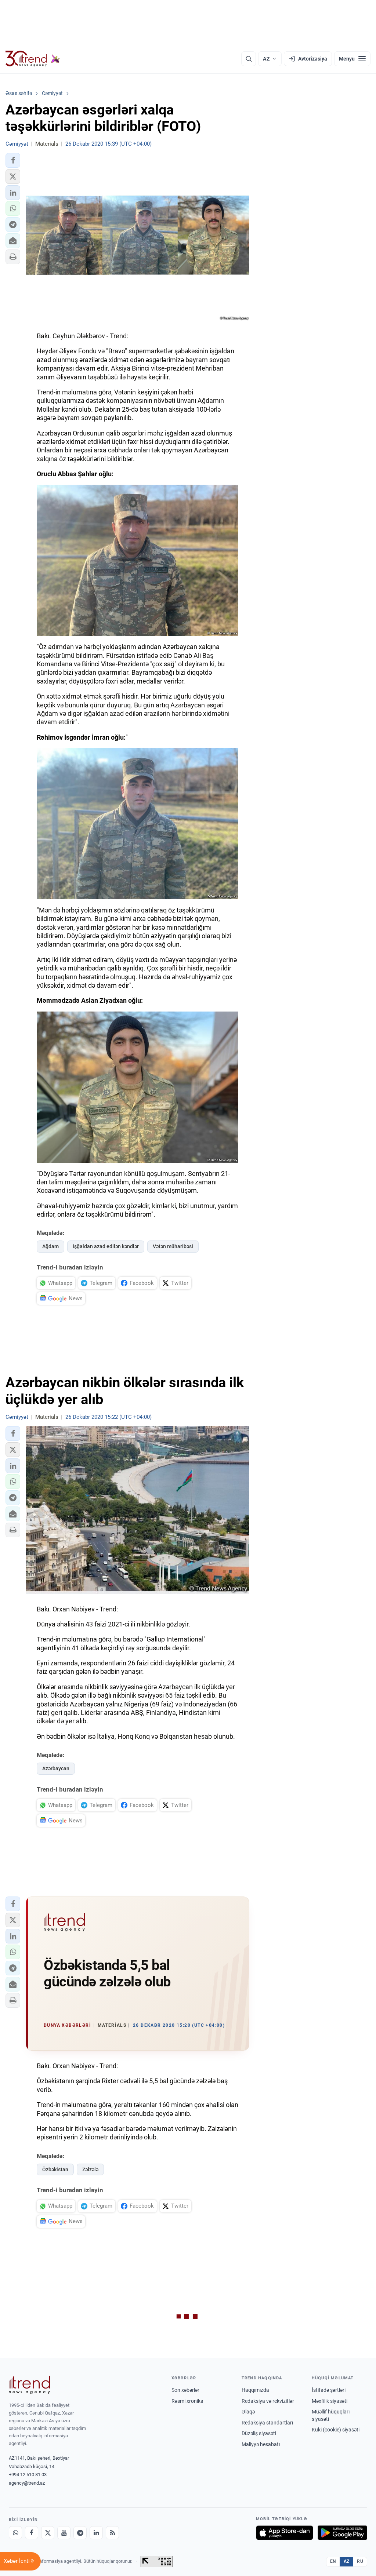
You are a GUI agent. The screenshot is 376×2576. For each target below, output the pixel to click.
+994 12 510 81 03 (28, 2475)
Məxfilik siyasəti (330, 2401)
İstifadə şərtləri (329, 2390)
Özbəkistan (55, 2169)
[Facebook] (32, 2533)
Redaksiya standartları (267, 2423)
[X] (48, 2533)
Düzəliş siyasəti (259, 2433)
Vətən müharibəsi (173, 1246)
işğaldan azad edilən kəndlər (106, 1246)
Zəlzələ (90, 2169)
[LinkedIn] (96, 2533)
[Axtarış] (249, 59)
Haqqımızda (255, 2390)
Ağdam (50, 1246)
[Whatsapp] (15, 2533)
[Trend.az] (33, 59)
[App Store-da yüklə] (285, 2533)
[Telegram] (80, 2533)
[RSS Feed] (112, 2533)
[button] (13, 160)
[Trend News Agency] (29, 2385)
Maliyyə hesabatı (261, 2444)
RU (360, 2561)
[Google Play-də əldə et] (342, 2533)
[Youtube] (64, 2533)
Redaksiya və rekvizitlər (268, 2401)
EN (333, 2561)
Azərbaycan (56, 1768)
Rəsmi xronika (187, 2401)
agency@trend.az (27, 2483)
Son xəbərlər (185, 2390)
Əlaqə (248, 2412)
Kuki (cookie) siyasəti (336, 2430)
